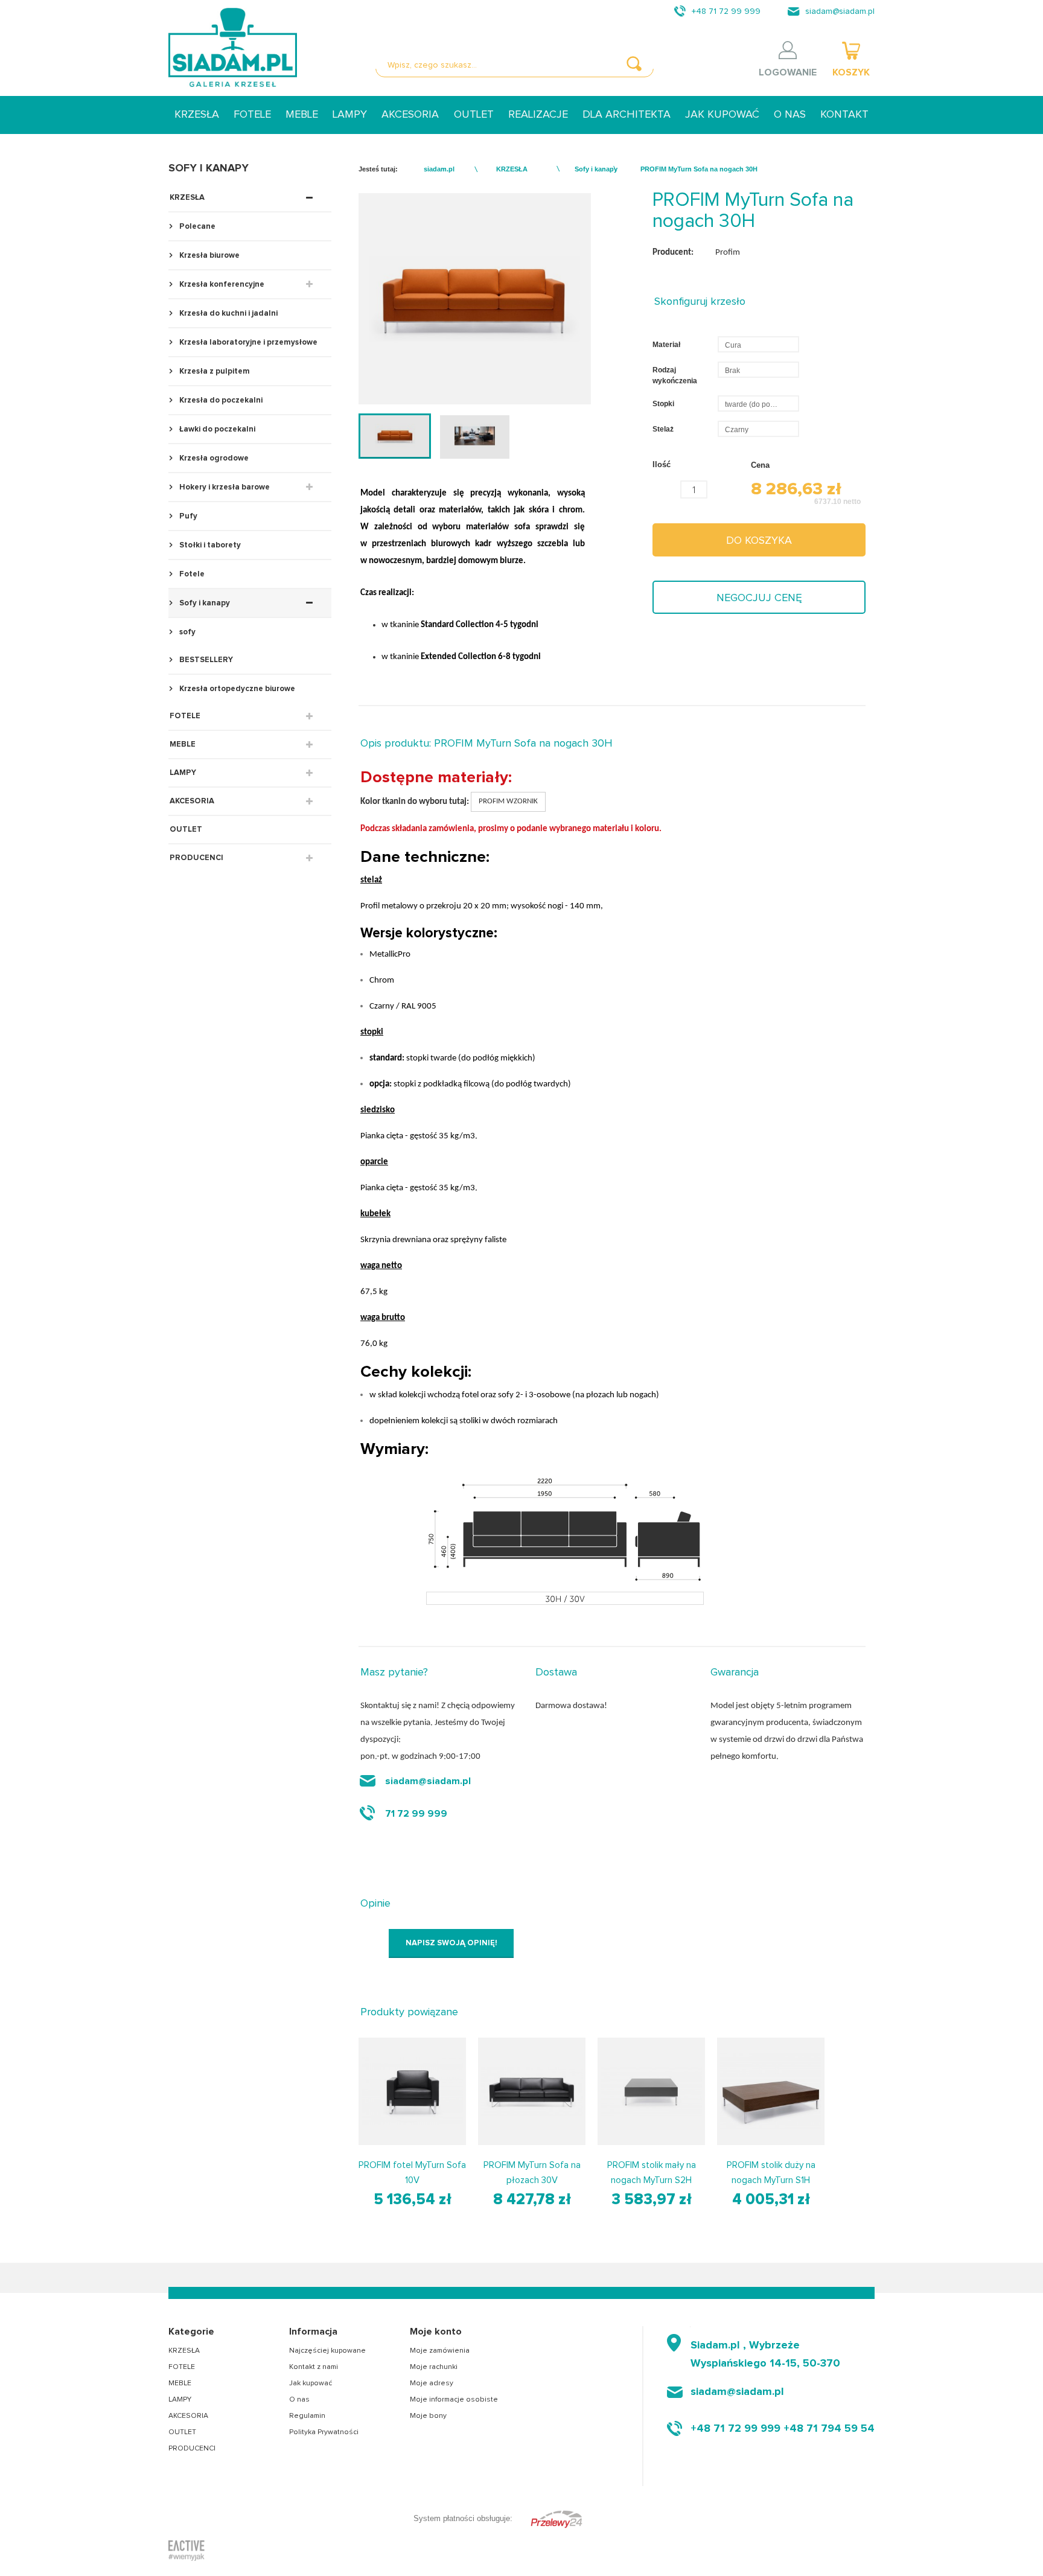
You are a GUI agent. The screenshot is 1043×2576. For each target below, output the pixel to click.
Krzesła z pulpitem (214, 371)
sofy (187, 632)
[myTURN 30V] (532, 2091)
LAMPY (350, 115)
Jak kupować (722, 115)
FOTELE (252, 115)
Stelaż (664, 429)
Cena (760, 465)
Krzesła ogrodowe (213, 458)
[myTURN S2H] (651, 2091)
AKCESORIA (410, 115)
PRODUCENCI (196, 858)
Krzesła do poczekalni (220, 400)
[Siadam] (233, 47)
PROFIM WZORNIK (508, 801)
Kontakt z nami (314, 2367)
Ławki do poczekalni (216, 429)
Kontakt (844, 115)
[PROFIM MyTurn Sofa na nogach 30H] (474, 436)
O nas (790, 115)
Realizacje (538, 115)
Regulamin (307, 2416)
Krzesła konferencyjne (221, 285)
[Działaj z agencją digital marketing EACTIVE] (187, 2550)
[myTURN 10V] (412, 2091)
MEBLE (302, 115)
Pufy (187, 516)
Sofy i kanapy (204, 603)
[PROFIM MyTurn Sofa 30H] (395, 436)
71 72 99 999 (416, 1814)
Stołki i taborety (209, 545)
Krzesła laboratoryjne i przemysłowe (247, 343)
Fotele (191, 574)
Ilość (662, 464)
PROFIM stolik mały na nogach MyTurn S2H (652, 2173)
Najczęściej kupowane (327, 2351)
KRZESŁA (197, 115)
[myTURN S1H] (771, 2091)
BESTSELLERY (205, 660)
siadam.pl (439, 169)
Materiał (667, 345)
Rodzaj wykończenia (676, 375)
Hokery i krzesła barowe (224, 487)
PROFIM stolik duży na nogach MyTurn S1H (771, 2173)
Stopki (664, 404)
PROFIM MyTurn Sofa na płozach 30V (532, 2173)
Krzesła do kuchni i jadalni (228, 314)
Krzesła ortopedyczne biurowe (236, 689)
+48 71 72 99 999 (726, 11)
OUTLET (474, 115)
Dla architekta (627, 115)
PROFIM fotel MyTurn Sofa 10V (412, 2173)
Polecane (196, 227)
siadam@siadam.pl (840, 11)
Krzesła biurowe (209, 256)
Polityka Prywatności (324, 2432)
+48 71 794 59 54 (829, 2429)
